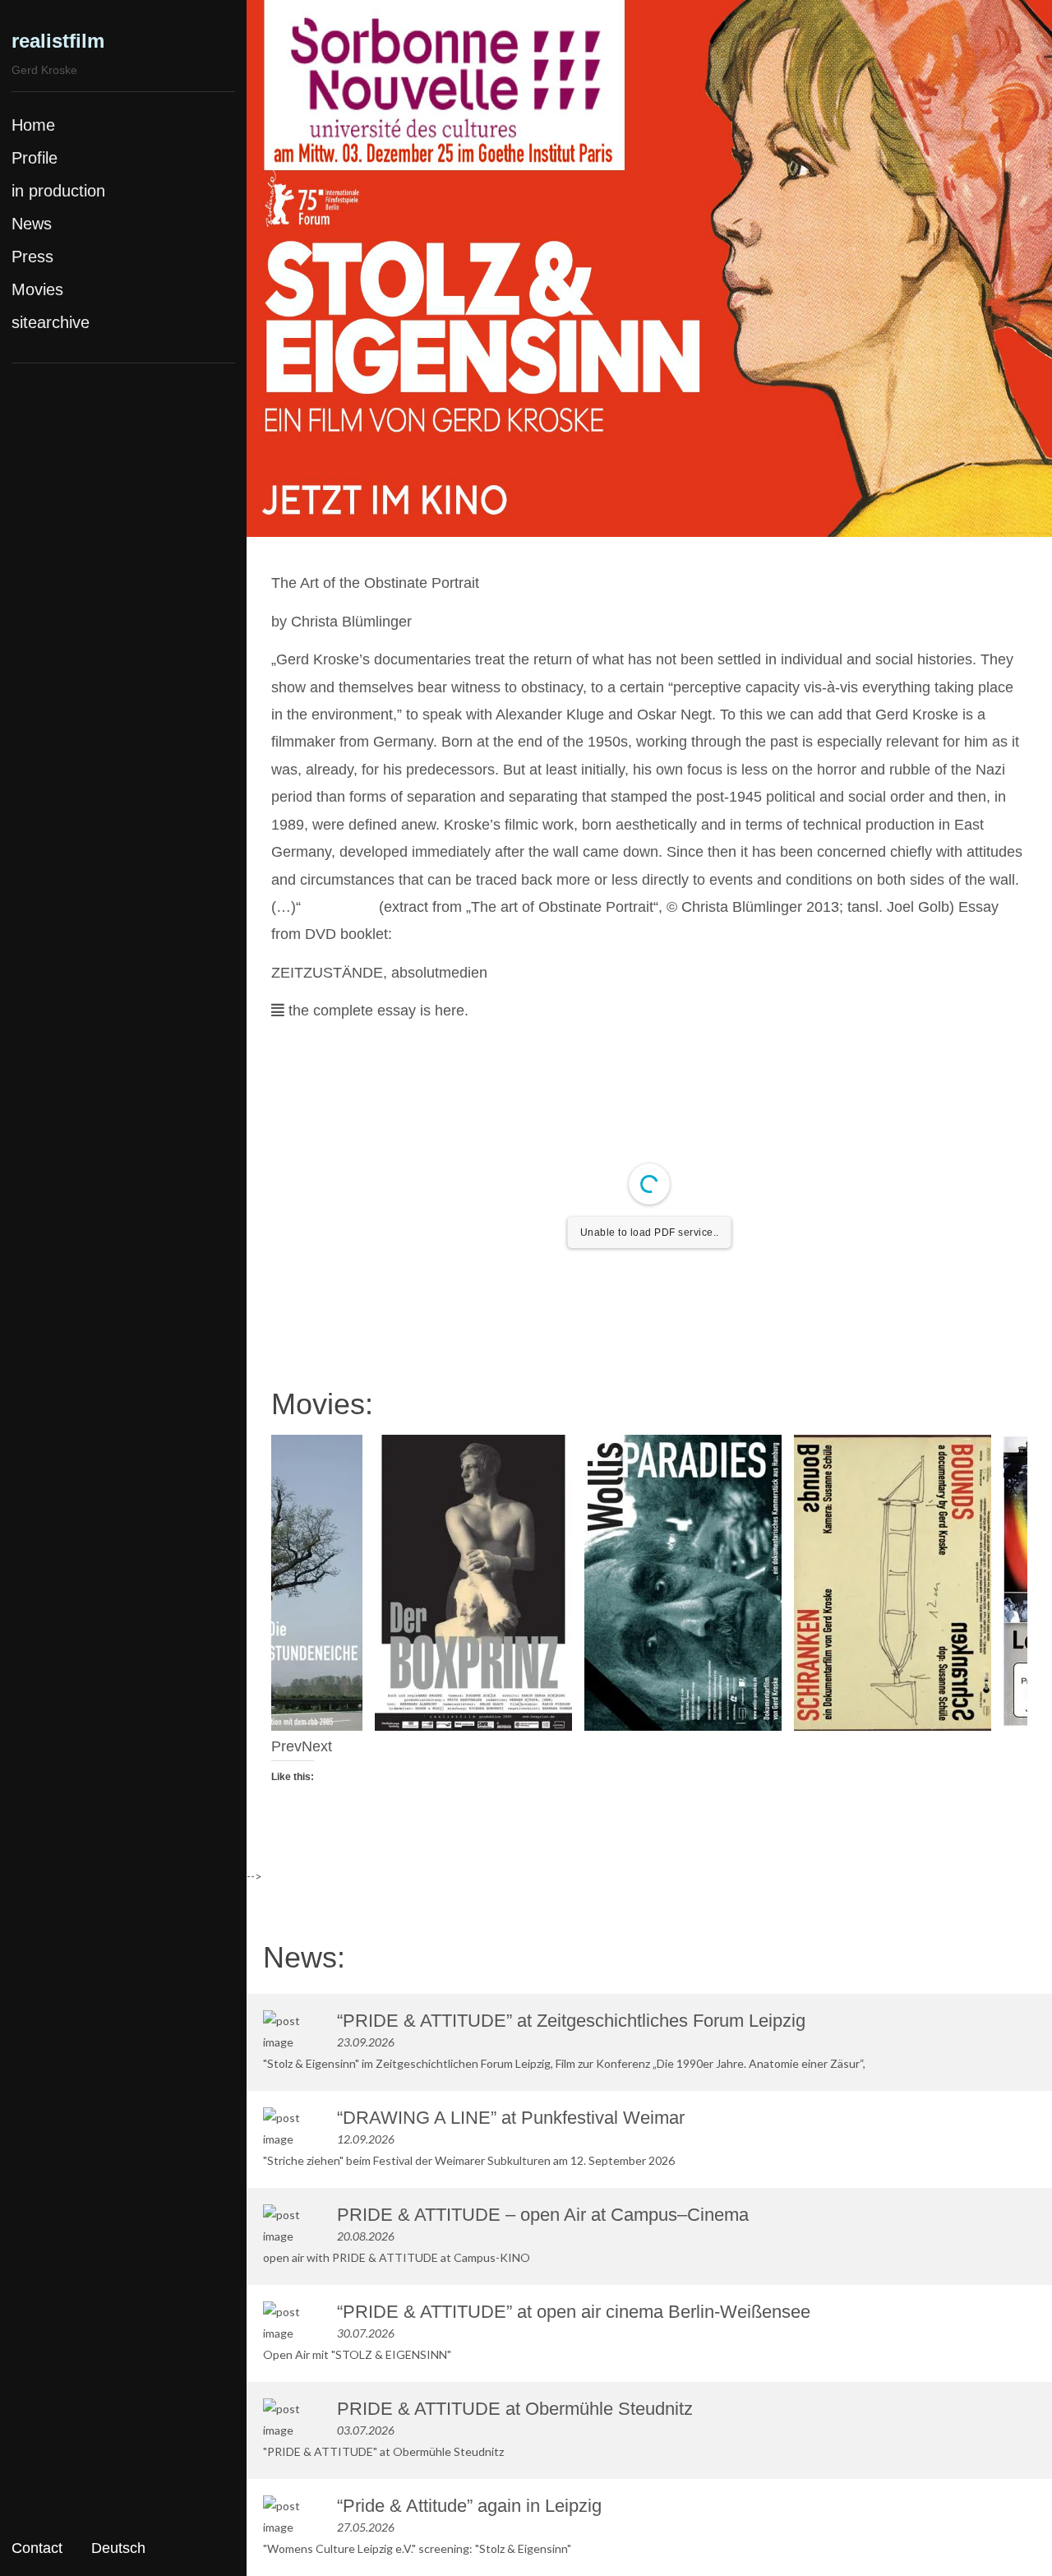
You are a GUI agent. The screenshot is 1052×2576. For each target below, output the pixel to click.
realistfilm (58, 41)
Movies (37, 289)
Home (33, 125)
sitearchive (51, 322)
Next (317, 1746)
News (32, 224)
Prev (286, 1746)
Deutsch (118, 2548)
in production (58, 191)
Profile (35, 158)
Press (32, 257)
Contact (37, 2548)
